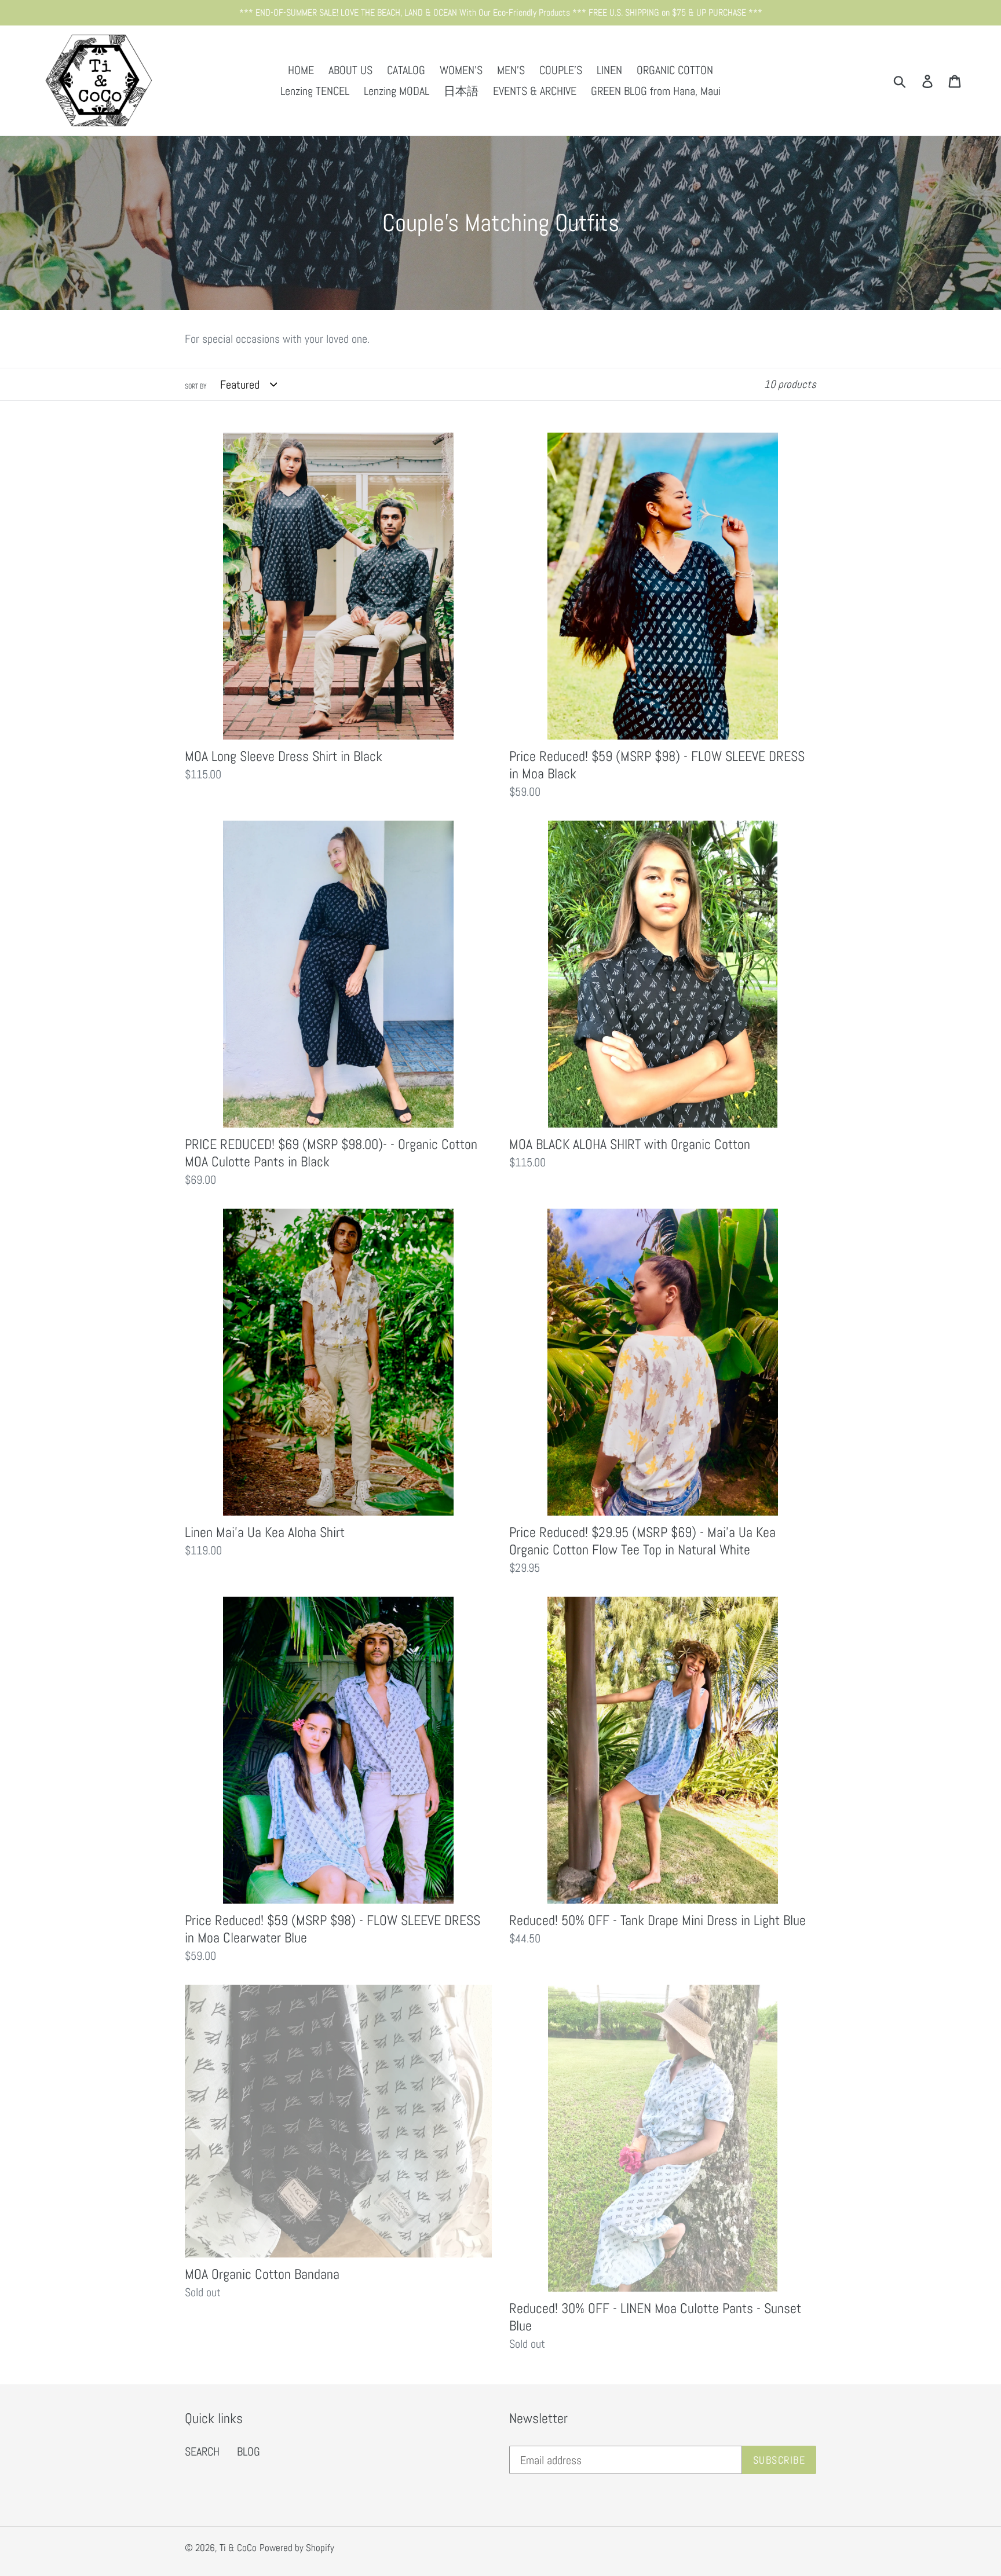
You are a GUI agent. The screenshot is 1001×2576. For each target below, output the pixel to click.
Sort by (196, 386)
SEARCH (202, 2451)
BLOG (249, 2451)
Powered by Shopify (297, 2548)
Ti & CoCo (238, 2548)
